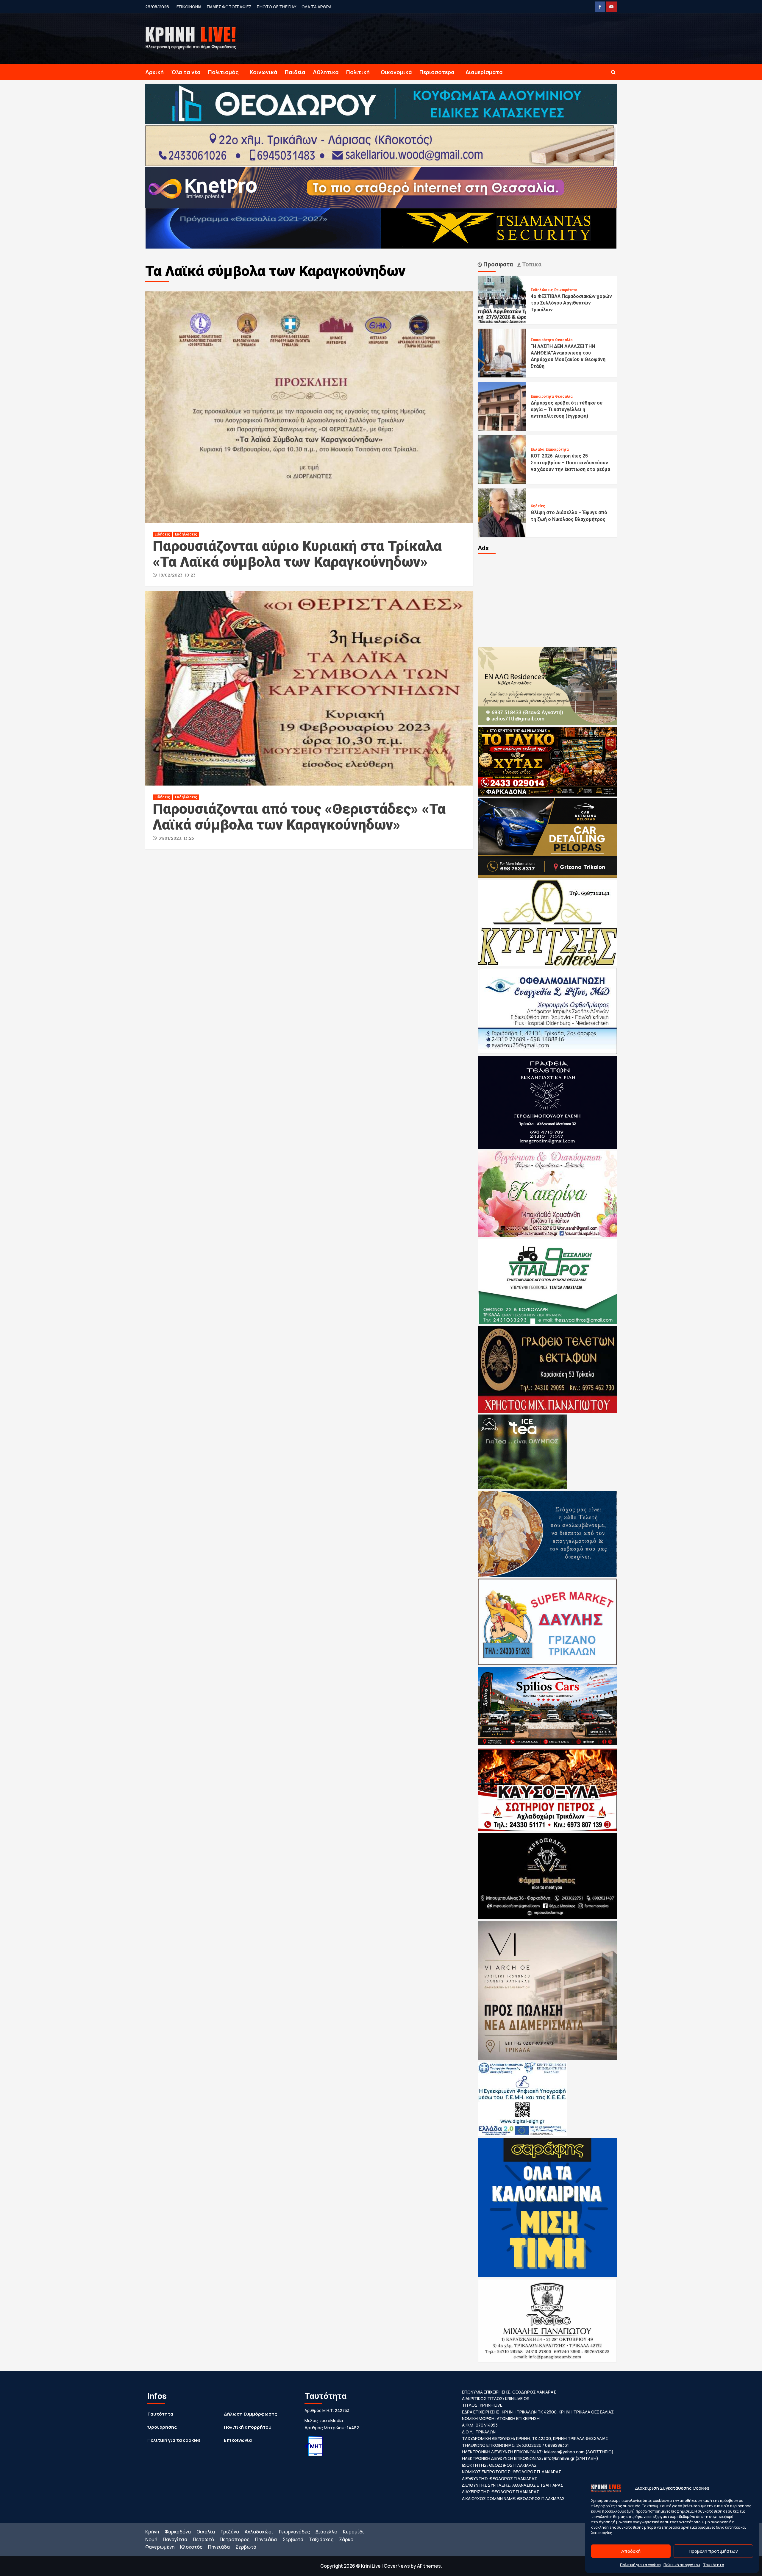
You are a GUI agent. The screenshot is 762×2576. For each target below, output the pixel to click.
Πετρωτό (203, 2539)
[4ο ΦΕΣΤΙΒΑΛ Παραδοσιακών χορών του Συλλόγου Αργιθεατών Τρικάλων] (502, 299)
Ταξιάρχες (321, 2539)
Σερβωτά (293, 2539)
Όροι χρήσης (162, 2427)
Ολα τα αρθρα (317, 7)
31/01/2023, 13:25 (176, 838)
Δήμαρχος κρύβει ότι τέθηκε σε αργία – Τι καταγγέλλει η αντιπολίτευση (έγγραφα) (567, 410)
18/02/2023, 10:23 (177, 575)
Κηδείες (538, 506)
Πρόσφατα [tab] (497, 264)
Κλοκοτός (191, 2547)
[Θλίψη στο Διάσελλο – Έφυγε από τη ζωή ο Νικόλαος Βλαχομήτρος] (502, 512)
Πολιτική (358, 72)
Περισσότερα (437, 72)
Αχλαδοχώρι (259, 2532)
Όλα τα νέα (186, 72)
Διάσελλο (326, 2532)
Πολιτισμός (223, 72)
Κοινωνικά (264, 72)
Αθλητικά (326, 72)
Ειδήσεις (162, 534)
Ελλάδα (537, 449)
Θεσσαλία (564, 340)
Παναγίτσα (175, 2539)
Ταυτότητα (714, 2565)
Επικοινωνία (238, 2440)
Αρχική (154, 72)
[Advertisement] (547, 600)
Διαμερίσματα (484, 72)
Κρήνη (152, 2532)
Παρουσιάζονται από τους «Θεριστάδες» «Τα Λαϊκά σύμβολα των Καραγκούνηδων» (299, 817)
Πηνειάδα (266, 2539)
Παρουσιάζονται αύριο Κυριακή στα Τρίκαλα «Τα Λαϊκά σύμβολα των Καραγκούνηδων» (297, 554)
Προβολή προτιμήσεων (713, 2551)
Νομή (151, 2539)
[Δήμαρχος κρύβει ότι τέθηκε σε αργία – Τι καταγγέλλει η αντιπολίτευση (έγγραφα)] (502, 406)
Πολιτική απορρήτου (682, 2565)
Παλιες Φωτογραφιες (229, 7)
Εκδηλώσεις (186, 534)
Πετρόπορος (235, 2539)
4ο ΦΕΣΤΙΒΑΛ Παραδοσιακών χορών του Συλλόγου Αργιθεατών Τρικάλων (571, 303)
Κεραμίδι (353, 2532)
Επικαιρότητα (566, 290)
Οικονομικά (396, 72)
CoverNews (397, 2566)
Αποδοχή (631, 2551)
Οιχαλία (206, 2532)
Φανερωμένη (160, 2547)
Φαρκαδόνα (178, 2532)
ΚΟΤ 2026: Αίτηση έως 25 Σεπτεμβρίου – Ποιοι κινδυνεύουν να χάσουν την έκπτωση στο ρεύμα (570, 463)
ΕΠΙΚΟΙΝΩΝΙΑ (189, 7)
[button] (613, 72)
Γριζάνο (230, 2532)
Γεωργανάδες (294, 2532)
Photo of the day (277, 7)
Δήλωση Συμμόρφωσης (250, 2414)
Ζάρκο (346, 2539)
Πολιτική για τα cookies (640, 2565)
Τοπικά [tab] (531, 264)
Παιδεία (295, 72)
